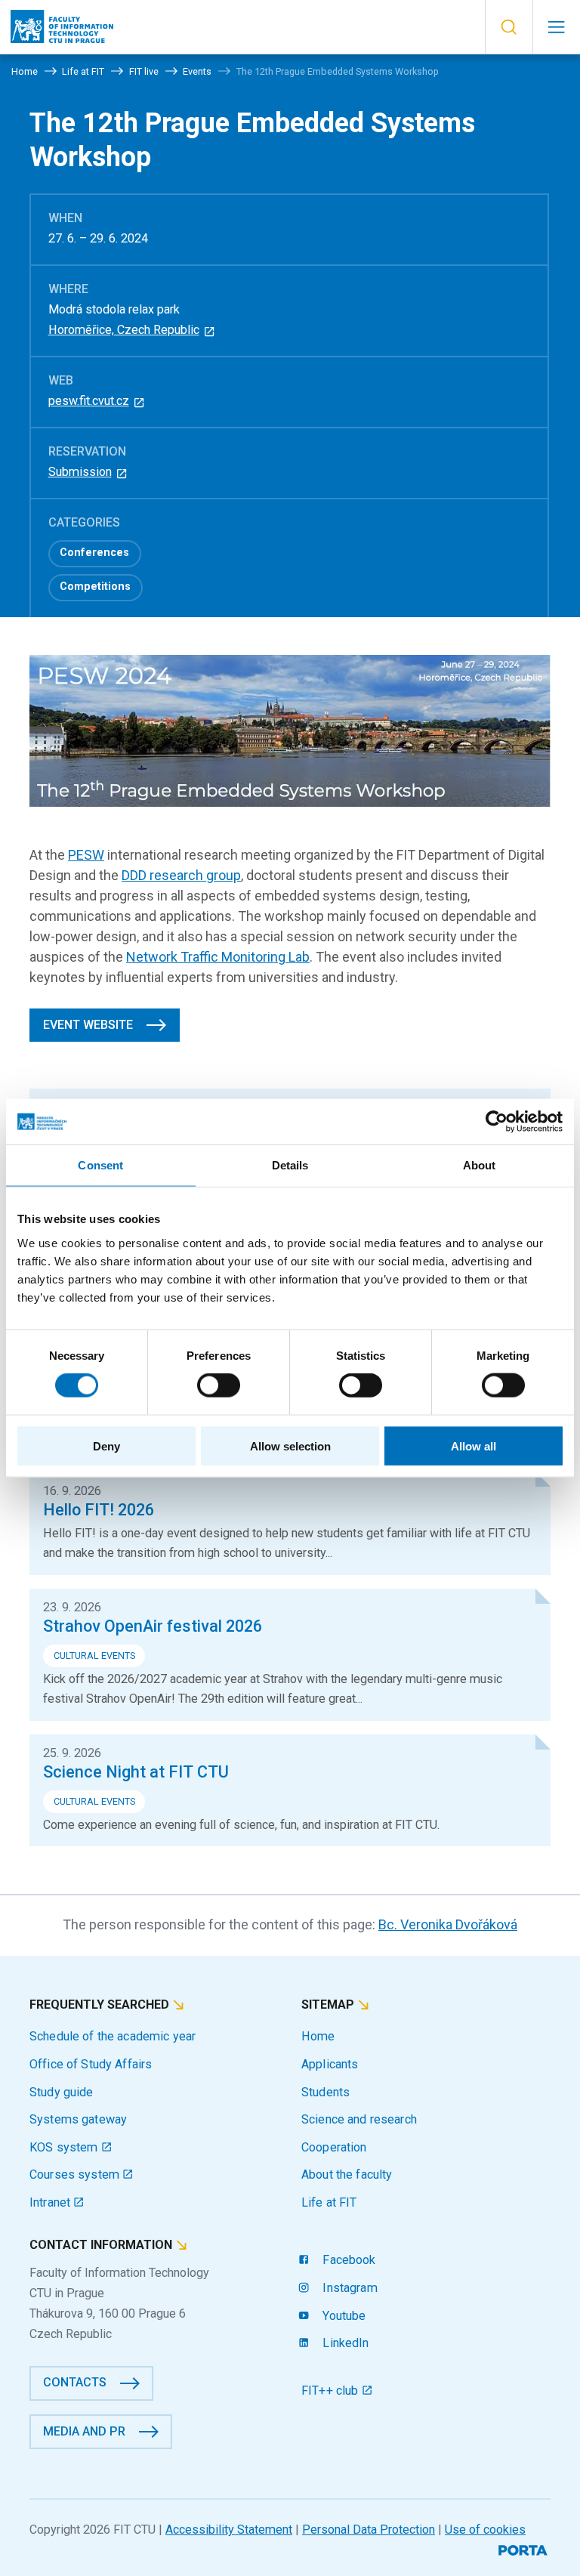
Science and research (359, 2119)
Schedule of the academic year (113, 2036)
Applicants (330, 2064)
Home (318, 2036)
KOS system (65, 2147)
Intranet (51, 2202)
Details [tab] (290, 1165)
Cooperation (334, 2147)
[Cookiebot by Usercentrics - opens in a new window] (497, 1122)
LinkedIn (344, 2343)
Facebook (347, 2260)
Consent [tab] (100, 1165)
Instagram (348, 2288)
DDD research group (181, 875)
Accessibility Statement (229, 2530)
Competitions (95, 587)
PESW (86, 855)
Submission (80, 472)
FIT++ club (332, 2391)
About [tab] (480, 1165)
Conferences (94, 553)
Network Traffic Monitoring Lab (218, 957)
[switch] (219, 1385)
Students (325, 2092)
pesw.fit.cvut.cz (89, 401)
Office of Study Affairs (91, 2064)
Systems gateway (78, 2119)
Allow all (474, 1446)
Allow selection (290, 1446)
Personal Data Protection (369, 2530)
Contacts (75, 2382)
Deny (106, 1446)
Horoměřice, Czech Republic (124, 330)
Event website (88, 1025)
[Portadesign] (524, 2548)
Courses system (76, 2174)
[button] (509, 27)
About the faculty (347, 2174)
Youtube (342, 2316)
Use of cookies (485, 2530)
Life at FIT (329, 2202)
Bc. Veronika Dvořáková (448, 1924)
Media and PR (84, 2431)
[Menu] (556, 27)
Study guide (62, 2092)
